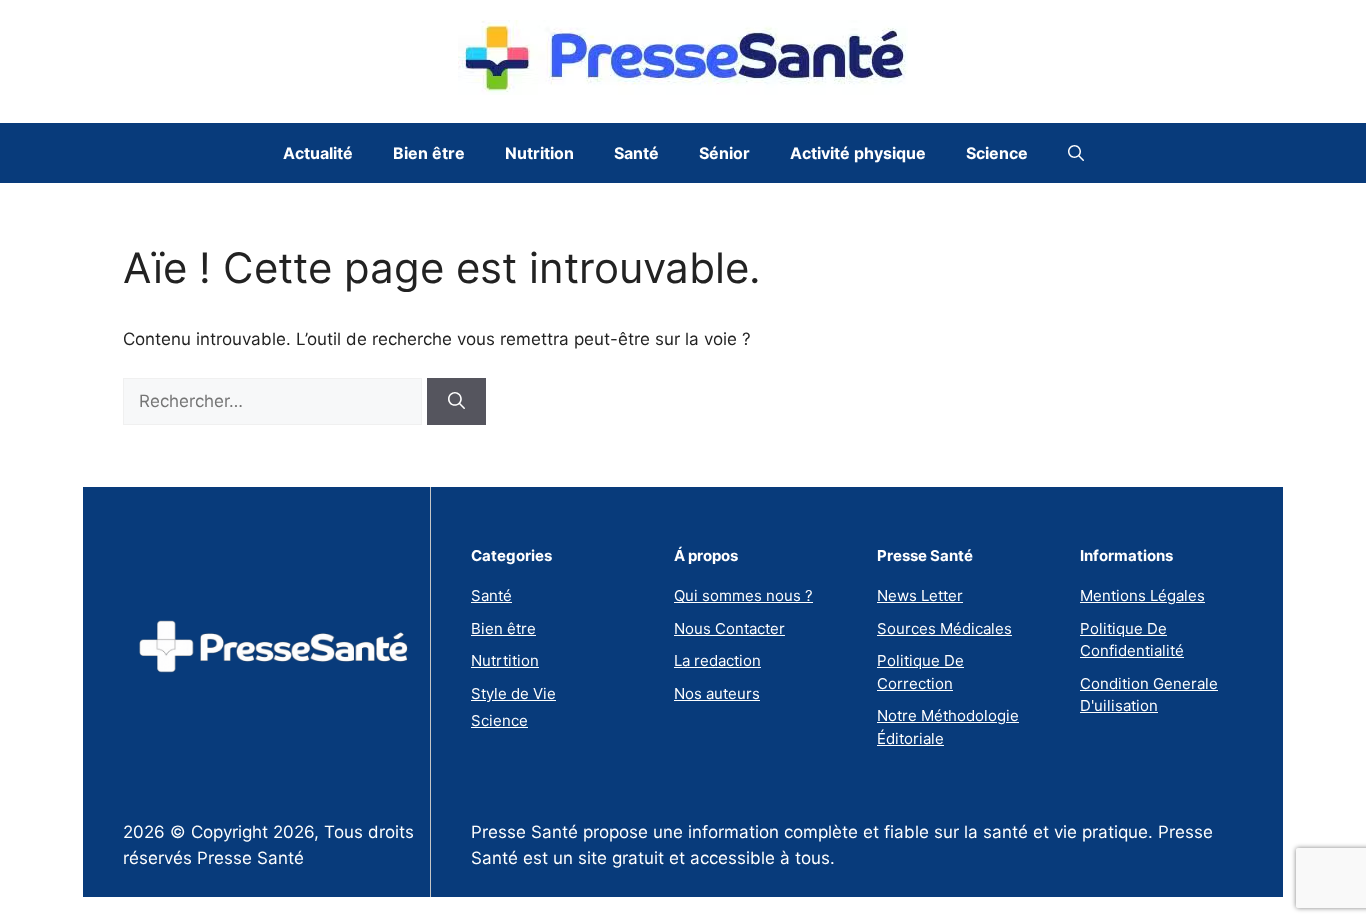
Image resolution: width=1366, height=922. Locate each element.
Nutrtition (505, 660)
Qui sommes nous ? (743, 595)
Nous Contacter (729, 628)
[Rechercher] (456, 402)
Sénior (724, 153)
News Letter (920, 595)
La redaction (717, 660)
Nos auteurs (717, 693)
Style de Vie (513, 693)
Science (997, 153)
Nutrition (539, 153)
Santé (636, 153)
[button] (1076, 153)
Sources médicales (944, 628)
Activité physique (858, 153)
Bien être (429, 153)
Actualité (318, 153)
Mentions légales (1142, 595)
